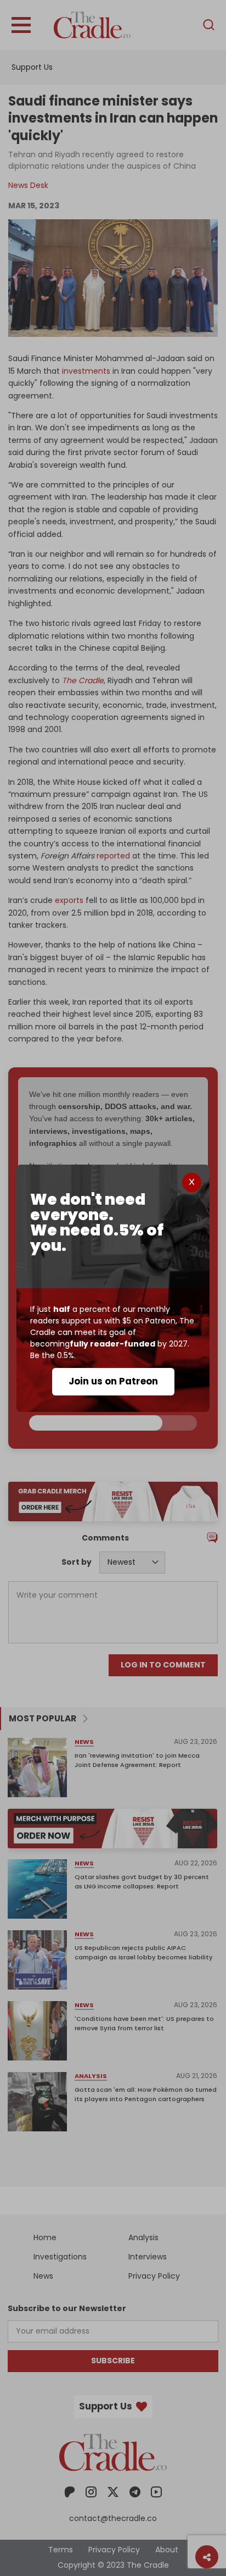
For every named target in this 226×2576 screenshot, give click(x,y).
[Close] (192, 1182)
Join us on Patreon (113, 1381)
